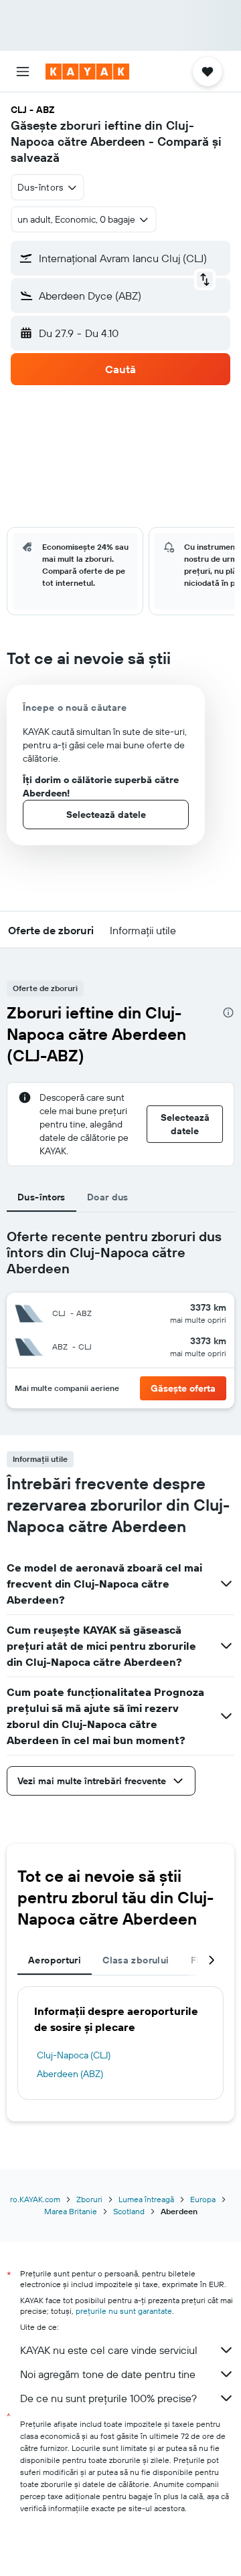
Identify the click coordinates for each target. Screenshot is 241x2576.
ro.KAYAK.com (35, 2199)
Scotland (129, 2211)
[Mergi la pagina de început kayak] (87, 72)
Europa (203, 2199)
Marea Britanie (71, 2211)
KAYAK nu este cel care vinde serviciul (109, 2350)
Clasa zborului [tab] (136, 1960)
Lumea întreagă (146, 2199)
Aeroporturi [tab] (55, 1960)
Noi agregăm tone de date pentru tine (108, 2374)
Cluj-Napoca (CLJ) (74, 2055)
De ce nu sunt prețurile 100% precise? (108, 2398)
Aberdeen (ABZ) (70, 2074)
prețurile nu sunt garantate (124, 2311)
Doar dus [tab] (108, 1197)
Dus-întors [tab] (42, 1197)
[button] (23, 72)
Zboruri (89, 2199)
